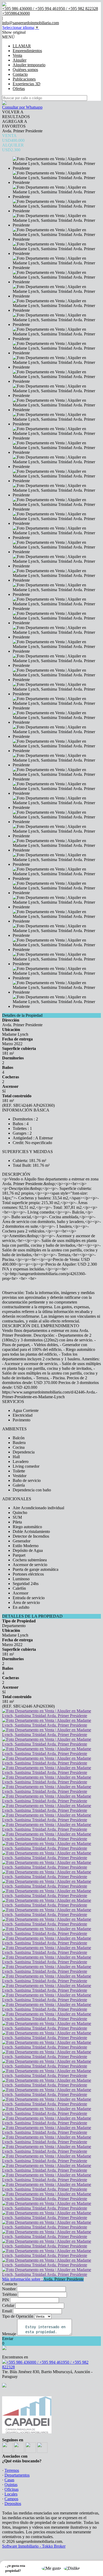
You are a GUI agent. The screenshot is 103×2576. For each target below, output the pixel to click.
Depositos (13, 2504)
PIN (6, 2300)
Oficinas (11, 2489)
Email (7, 2311)
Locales (11, 2494)
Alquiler (20, 60)
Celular (8, 2305)
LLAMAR (22, 46)
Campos (11, 2499)
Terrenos (12, 2470)
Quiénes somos (25, 70)
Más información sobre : (43, 2279)
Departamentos (17, 2475)
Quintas (11, 2485)
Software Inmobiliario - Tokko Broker (34, 2546)
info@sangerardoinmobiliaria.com (31, 23)
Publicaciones (24, 79)
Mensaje (9, 2334)
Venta (17, 55)
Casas (9, 2480)
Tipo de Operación (18, 2316)
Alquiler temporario (29, 65)
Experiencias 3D (27, 84)
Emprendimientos (27, 51)
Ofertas (19, 89)
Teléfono (10, 2294)
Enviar (8, 2339)
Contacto (20, 74)
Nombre (9, 2289)
